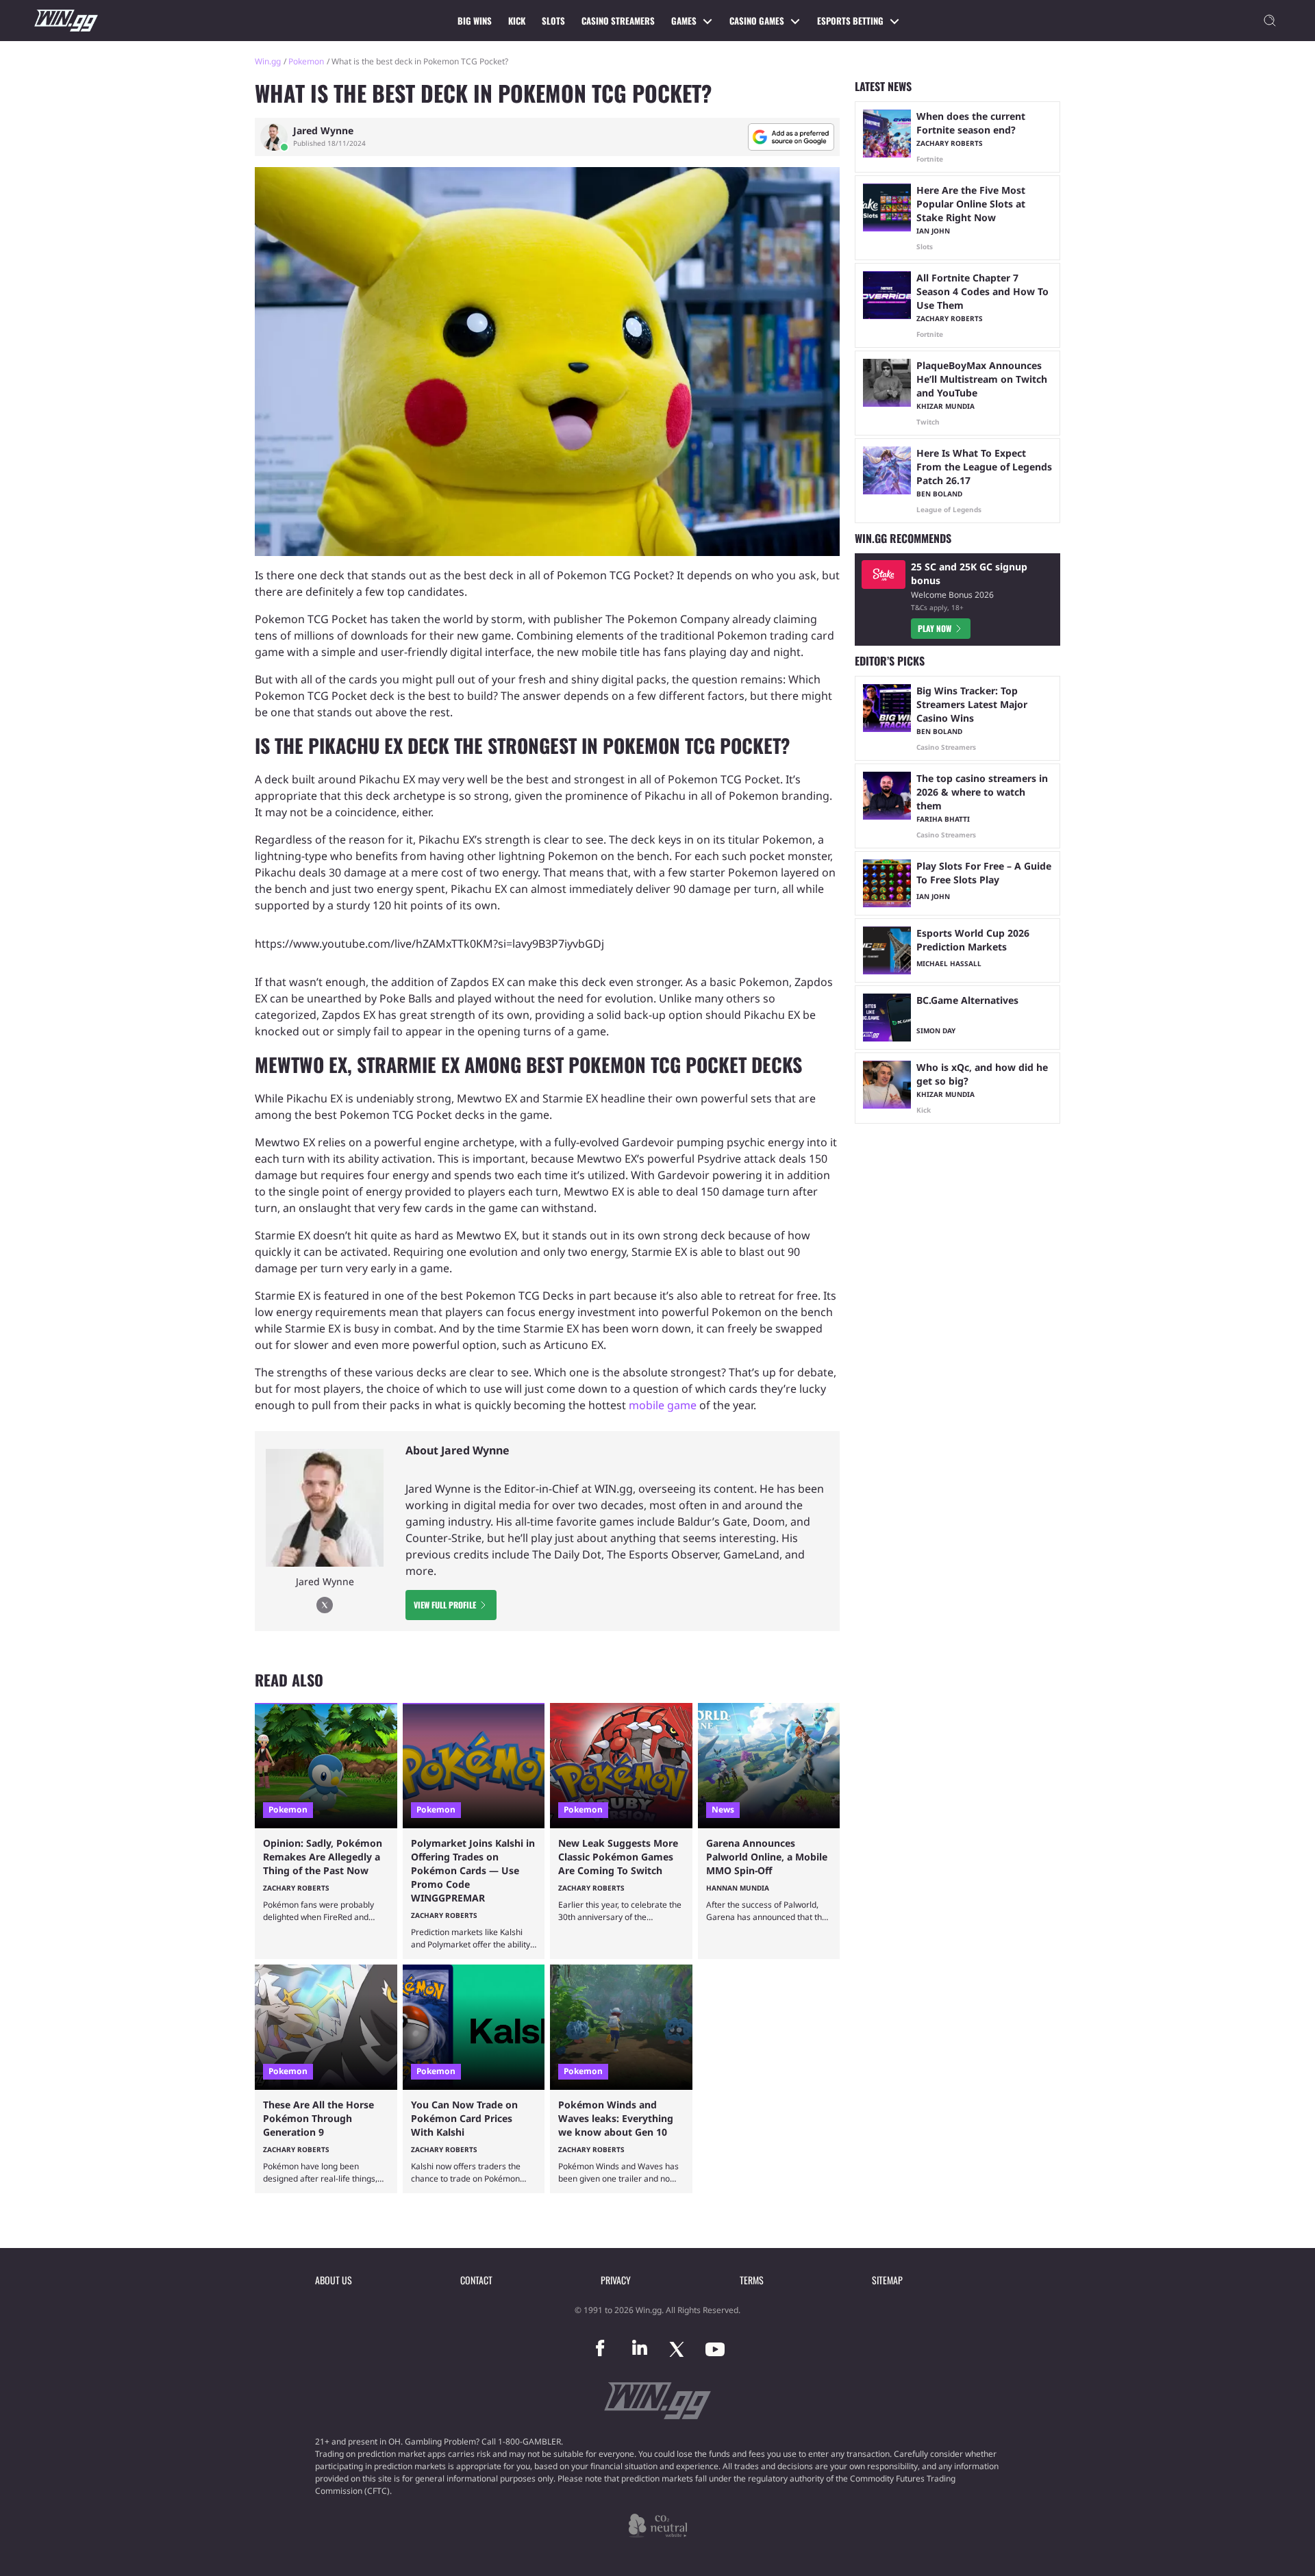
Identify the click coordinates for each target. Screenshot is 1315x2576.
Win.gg (268, 61)
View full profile (445, 1605)
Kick (517, 21)
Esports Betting (850, 21)
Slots (553, 21)
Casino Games (757, 21)
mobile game (663, 1405)
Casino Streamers (618, 21)
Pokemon (306, 61)
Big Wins (475, 21)
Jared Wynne (323, 131)
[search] (1270, 21)
